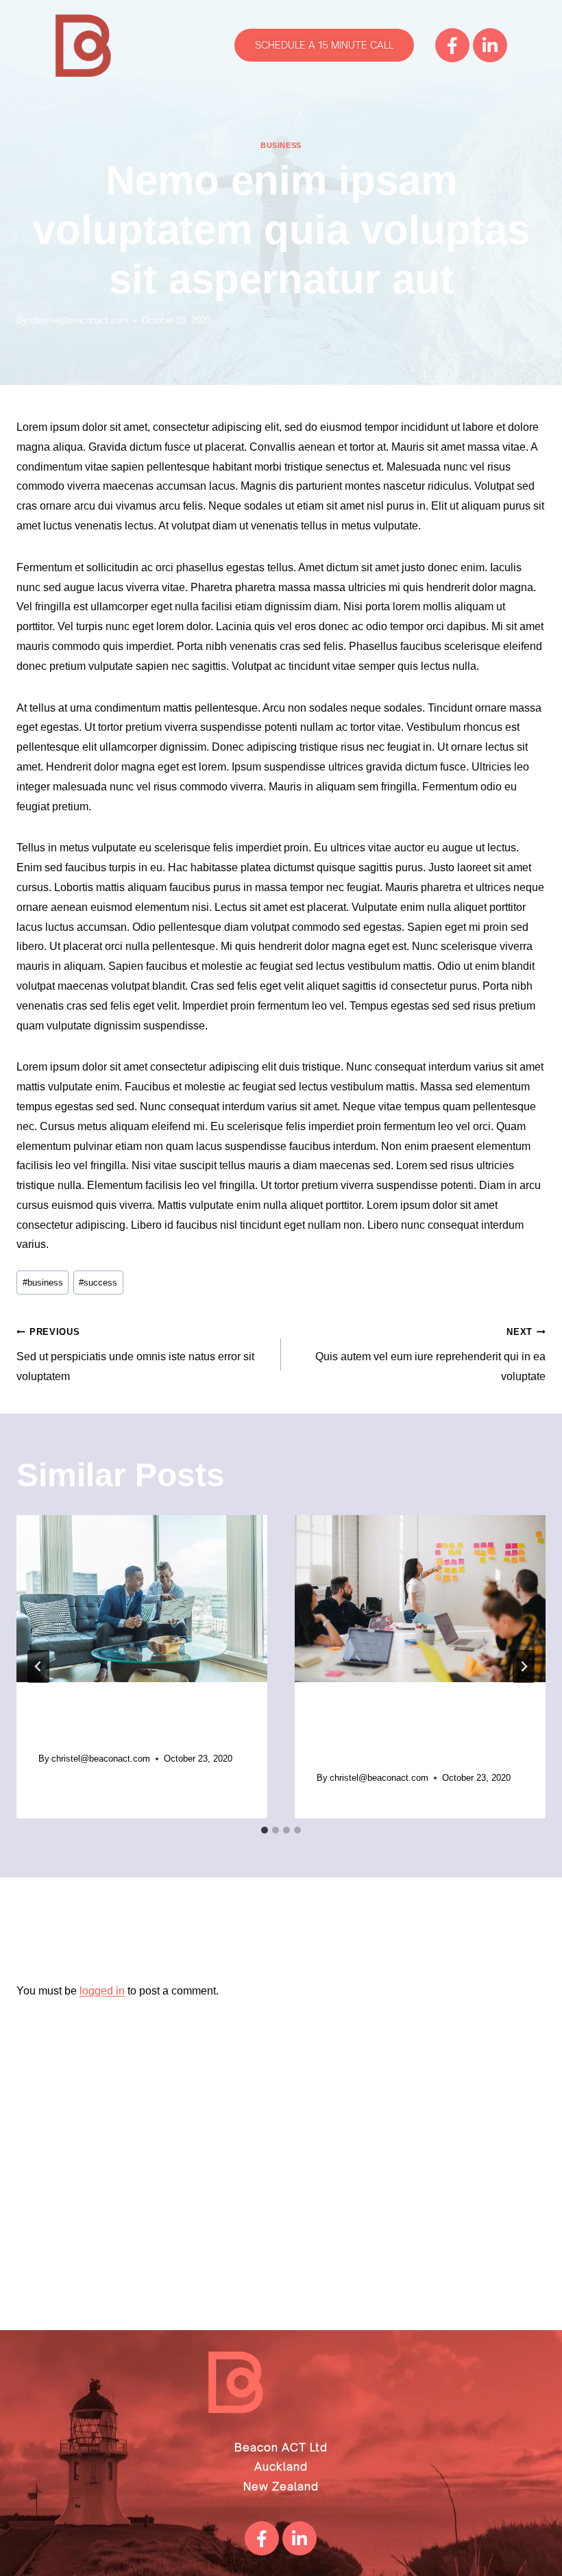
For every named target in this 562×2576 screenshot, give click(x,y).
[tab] (265, 1830)
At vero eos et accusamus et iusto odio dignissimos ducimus (410, 1733)
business (281, 145)
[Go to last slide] (38, 1666)
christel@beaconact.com (79, 320)
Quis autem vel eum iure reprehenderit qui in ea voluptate (430, 1354)
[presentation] (142, 1599)
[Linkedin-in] (490, 45)
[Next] (524, 1666)
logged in (102, 1991)
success (98, 1283)
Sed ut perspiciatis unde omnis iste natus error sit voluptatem (135, 1354)
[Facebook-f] (452, 45)
